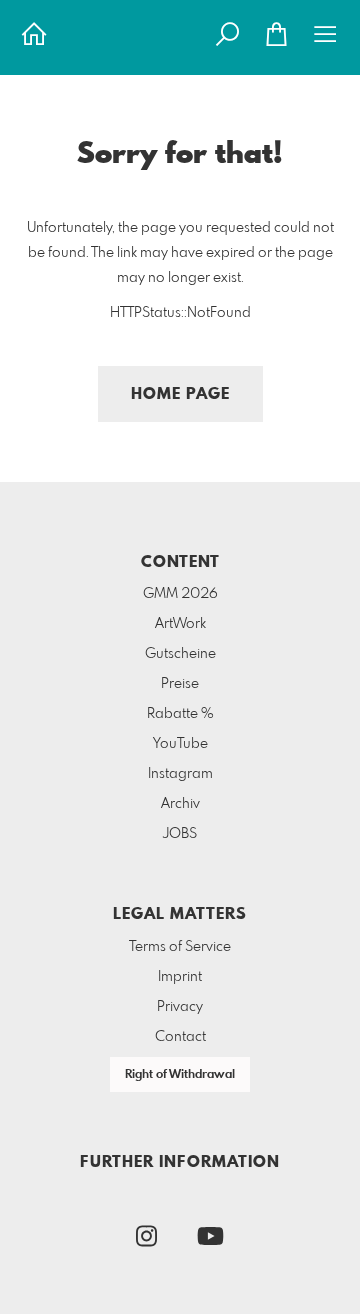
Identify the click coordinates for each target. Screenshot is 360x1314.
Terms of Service (180, 947)
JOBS (180, 834)
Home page (180, 394)
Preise (180, 684)
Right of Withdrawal (180, 1075)
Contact (180, 1037)
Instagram (180, 774)
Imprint (180, 977)
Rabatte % (180, 714)
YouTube (180, 744)
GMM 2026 (180, 594)
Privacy (180, 1007)
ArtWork (180, 624)
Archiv (180, 804)
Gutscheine (180, 654)
